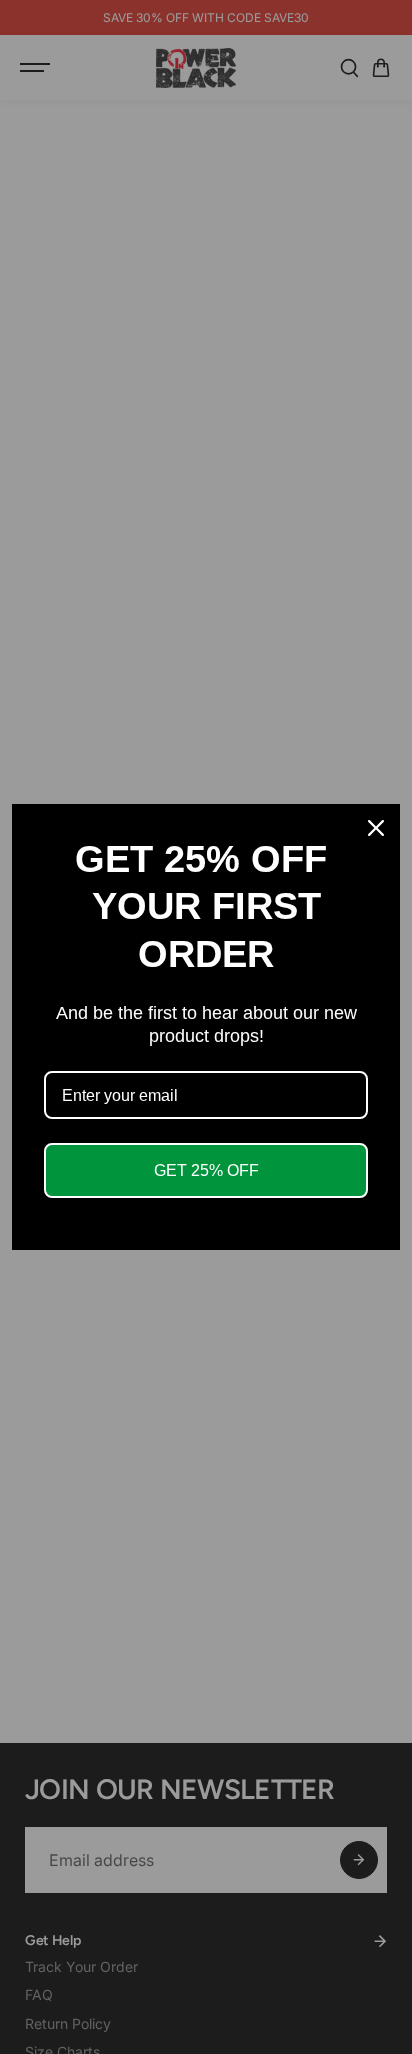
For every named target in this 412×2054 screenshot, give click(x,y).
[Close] (376, 828)
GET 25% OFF (206, 1170)
